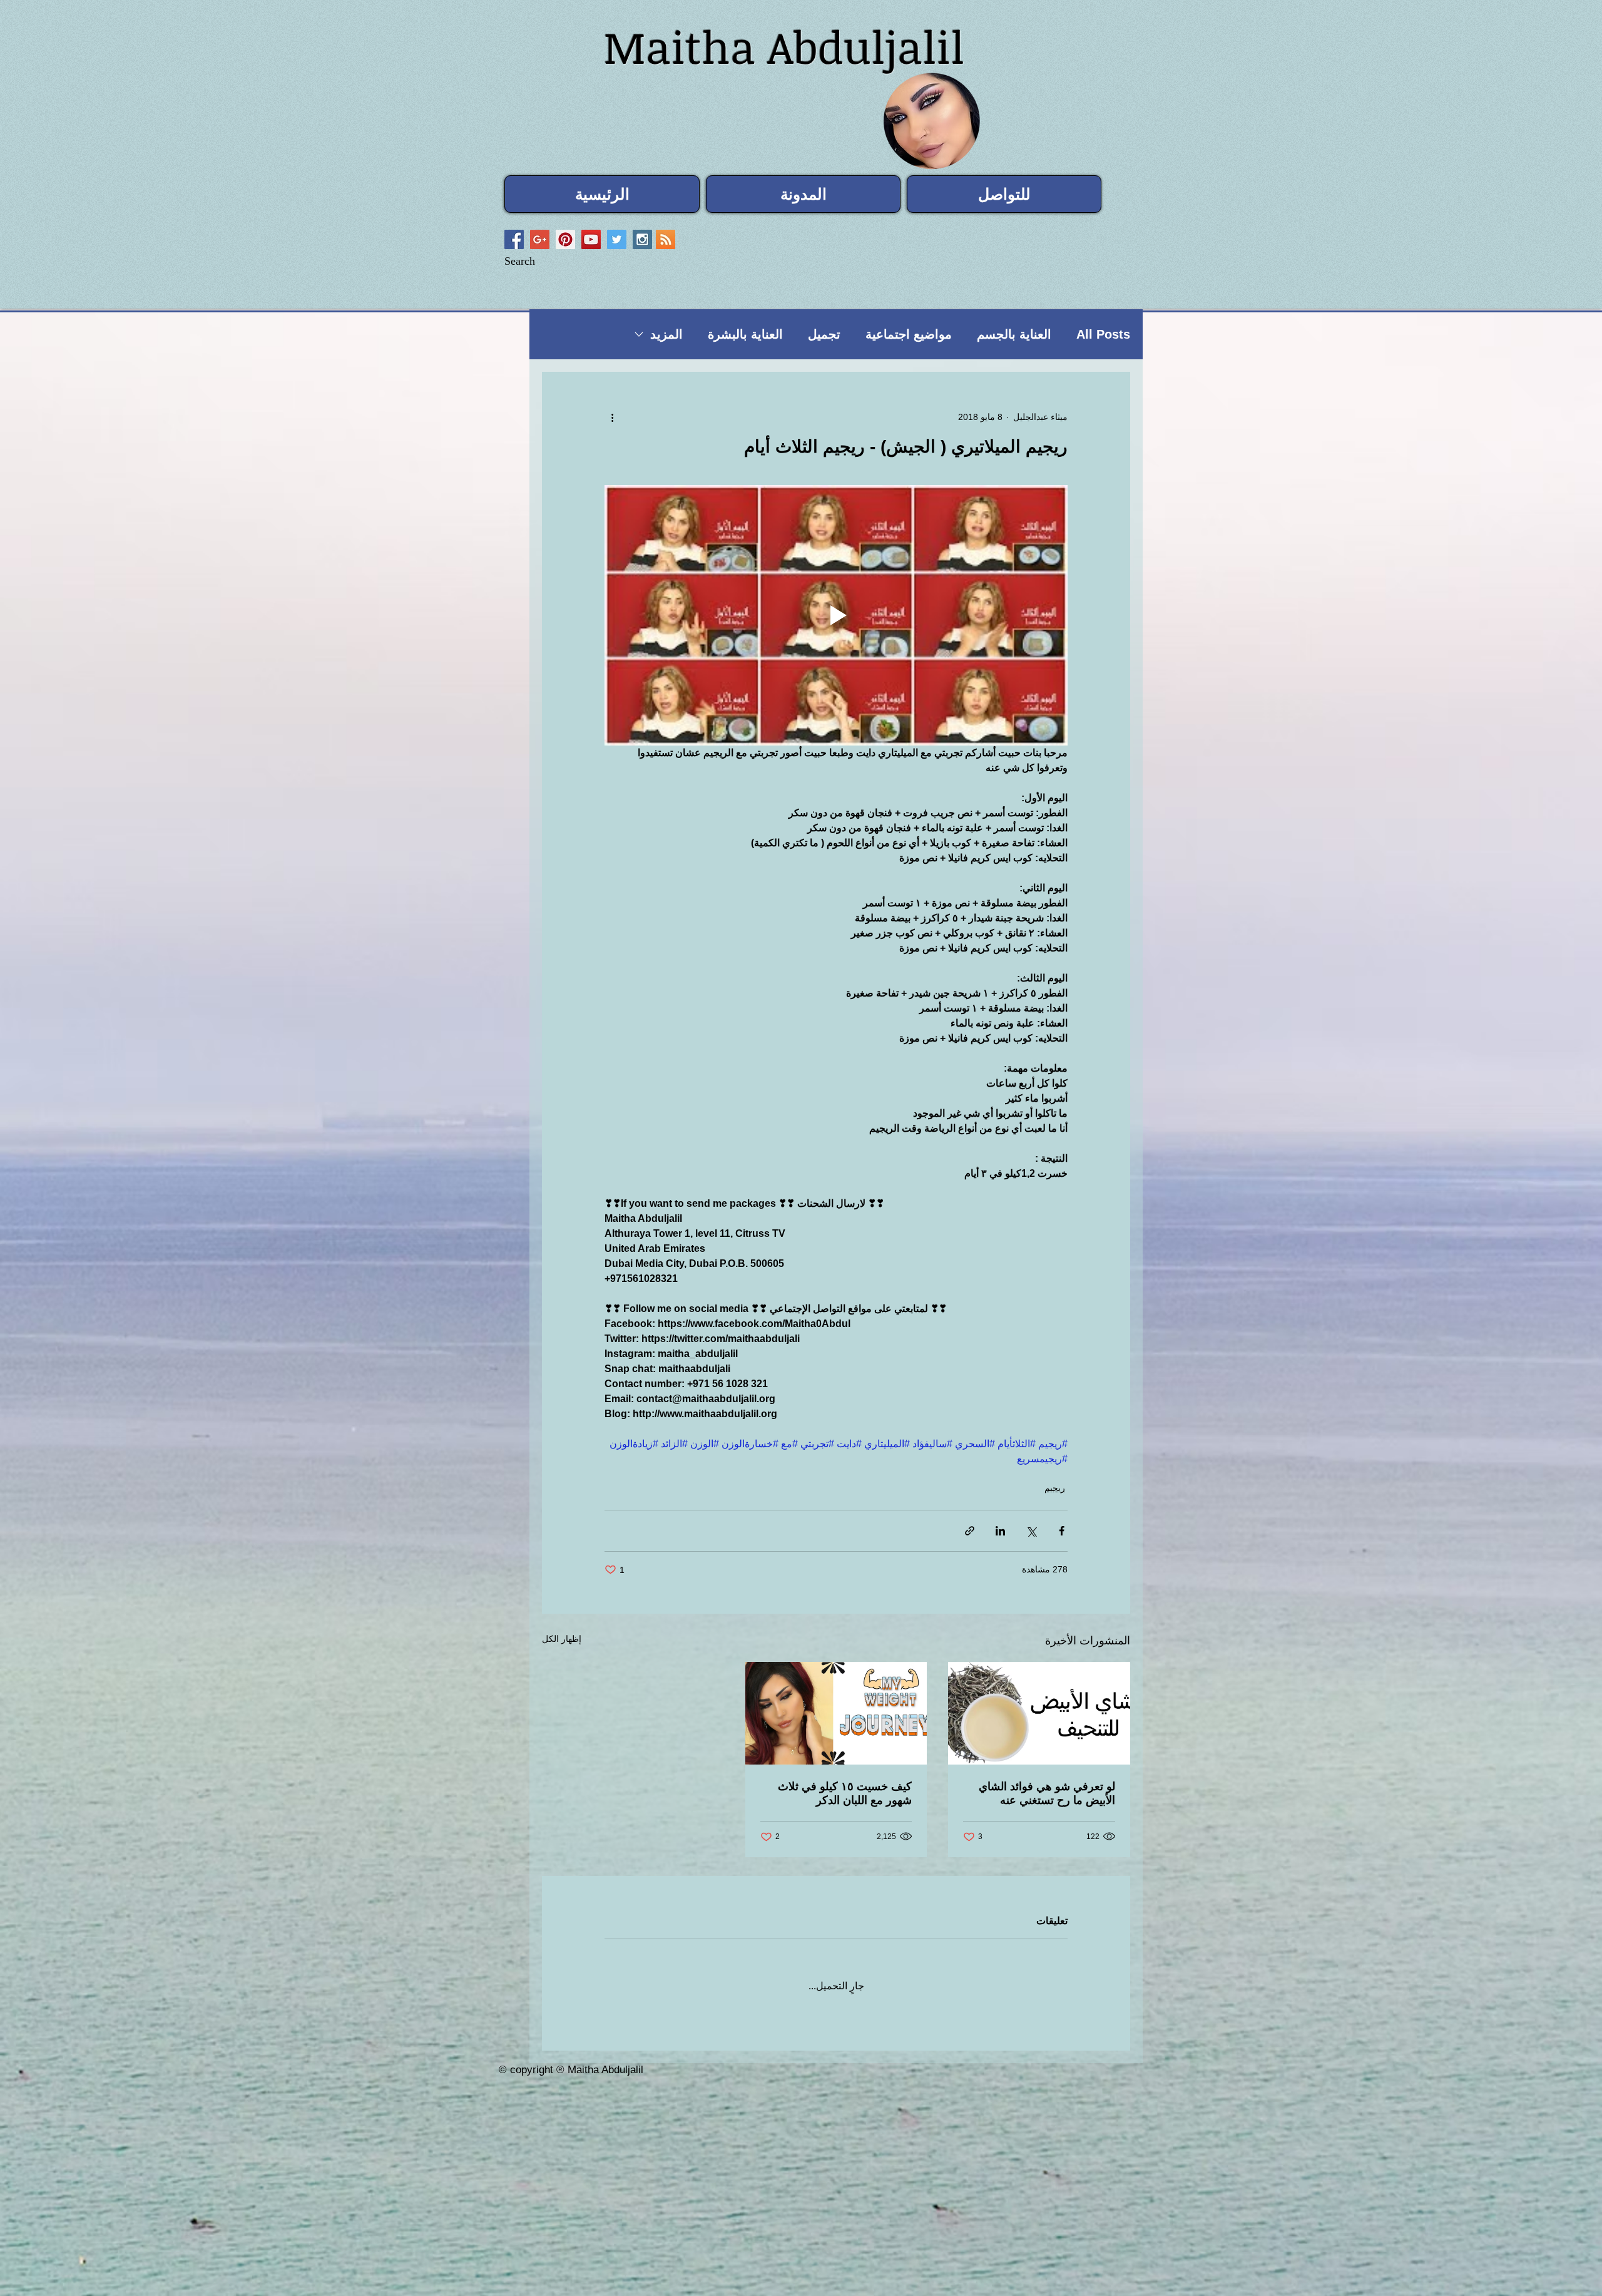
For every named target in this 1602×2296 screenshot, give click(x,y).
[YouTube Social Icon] (591, 239)
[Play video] (836, 615)
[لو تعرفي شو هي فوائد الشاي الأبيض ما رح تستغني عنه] (1039, 1713)
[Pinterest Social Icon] (565, 239)
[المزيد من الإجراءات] (612, 417)
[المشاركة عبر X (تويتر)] (1031, 1531)
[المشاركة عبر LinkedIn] (1000, 1531)
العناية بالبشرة (745, 334)
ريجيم (1055, 1488)
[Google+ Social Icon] (540, 239)
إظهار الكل (562, 1639)
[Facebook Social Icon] (514, 239)
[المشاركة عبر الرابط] (970, 1531)
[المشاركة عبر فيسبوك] (1062, 1531)
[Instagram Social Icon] (642, 239)
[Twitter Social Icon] (617, 239)
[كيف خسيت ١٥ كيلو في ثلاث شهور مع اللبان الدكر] (836, 1713)
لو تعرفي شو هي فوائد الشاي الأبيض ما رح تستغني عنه (1047, 1793)
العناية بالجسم (1014, 334)
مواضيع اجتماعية (909, 334)
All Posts (1103, 334)
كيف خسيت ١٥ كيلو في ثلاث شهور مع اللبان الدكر (845, 1793)
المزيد (666, 334)
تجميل (824, 334)
